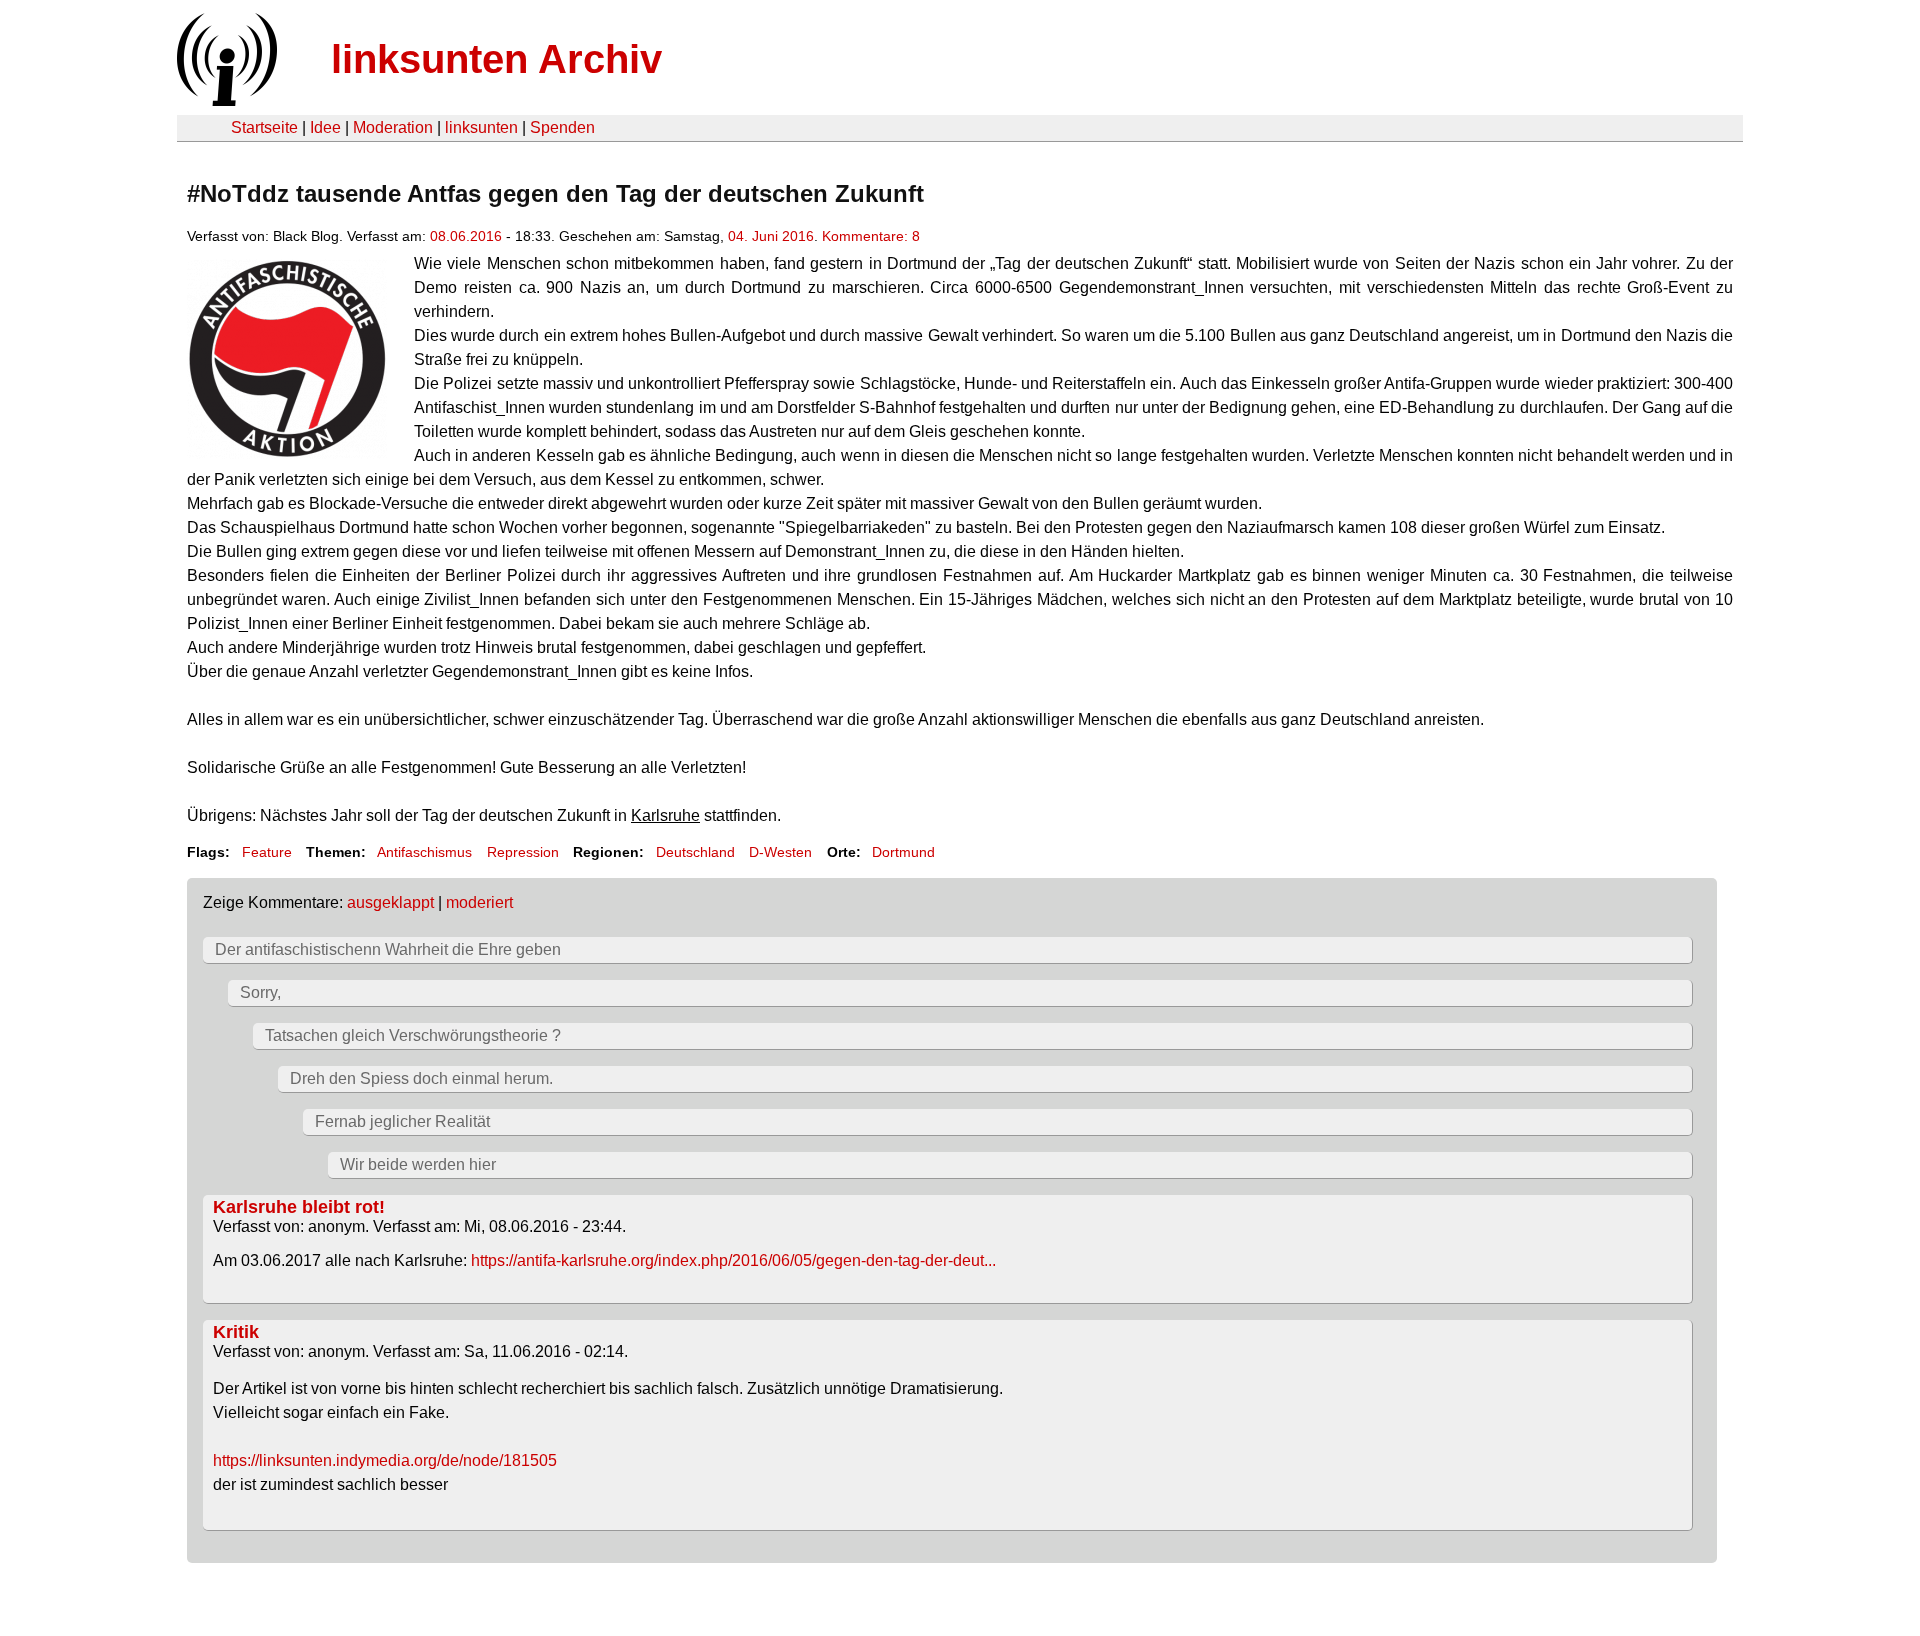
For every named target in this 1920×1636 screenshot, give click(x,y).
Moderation (393, 127)
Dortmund (903, 852)
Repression (523, 852)
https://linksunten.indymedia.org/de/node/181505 (385, 1460)
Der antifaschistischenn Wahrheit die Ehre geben (388, 949)
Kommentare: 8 (871, 236)
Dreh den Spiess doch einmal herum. (421, 1078)
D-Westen (780, 852)
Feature (267, 852)
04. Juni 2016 (771, 236)
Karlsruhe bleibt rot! (299, 1207)
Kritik (236, 1332)
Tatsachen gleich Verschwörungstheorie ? (413, 1035)
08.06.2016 (466, 236)
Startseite (264, 127)
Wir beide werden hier (418, 1164)
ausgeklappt (390, 902)
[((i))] (225, 100)
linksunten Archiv (496, 59)
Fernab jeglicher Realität (402, 1121)
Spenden (562, 127)
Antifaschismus (424, 852)
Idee (325, 127)
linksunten (481, 127)
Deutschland (695, 852)
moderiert (479, 902)
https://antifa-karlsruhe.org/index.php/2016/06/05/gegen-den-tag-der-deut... (733, 1260)
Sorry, (260, 992)
